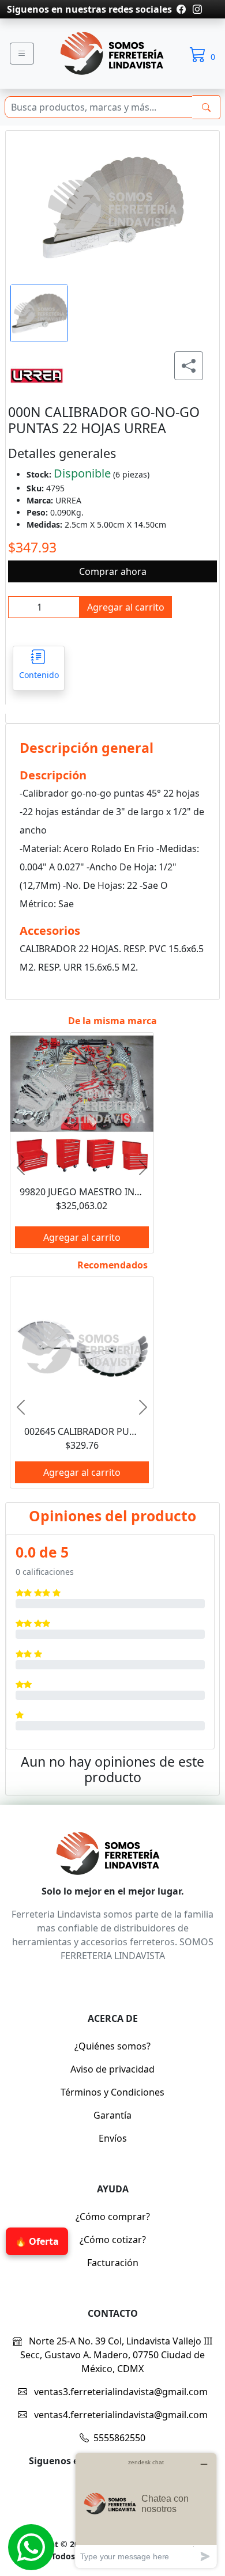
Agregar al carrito (126, 607)
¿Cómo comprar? (113, 2217)
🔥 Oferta (37, 2237)
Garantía (112, 2115)
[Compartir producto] (189, 366)
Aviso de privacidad (112, 2069)
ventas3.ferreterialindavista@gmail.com (120, 2392)
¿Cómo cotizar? (113, 2240)
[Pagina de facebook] (181, 9)
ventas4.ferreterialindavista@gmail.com (120, 2415)
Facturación (113, 2263)
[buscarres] (206, 107)
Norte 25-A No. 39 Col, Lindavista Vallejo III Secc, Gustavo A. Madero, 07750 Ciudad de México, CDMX (116, 2355)
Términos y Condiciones (112, 2092)
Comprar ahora (113, 571)
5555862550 (119, 2438)
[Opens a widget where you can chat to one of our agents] (146, 2510)
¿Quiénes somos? (112, 2046)
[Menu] (22, 54)
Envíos (113, 2138)
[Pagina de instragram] (196, 9)
